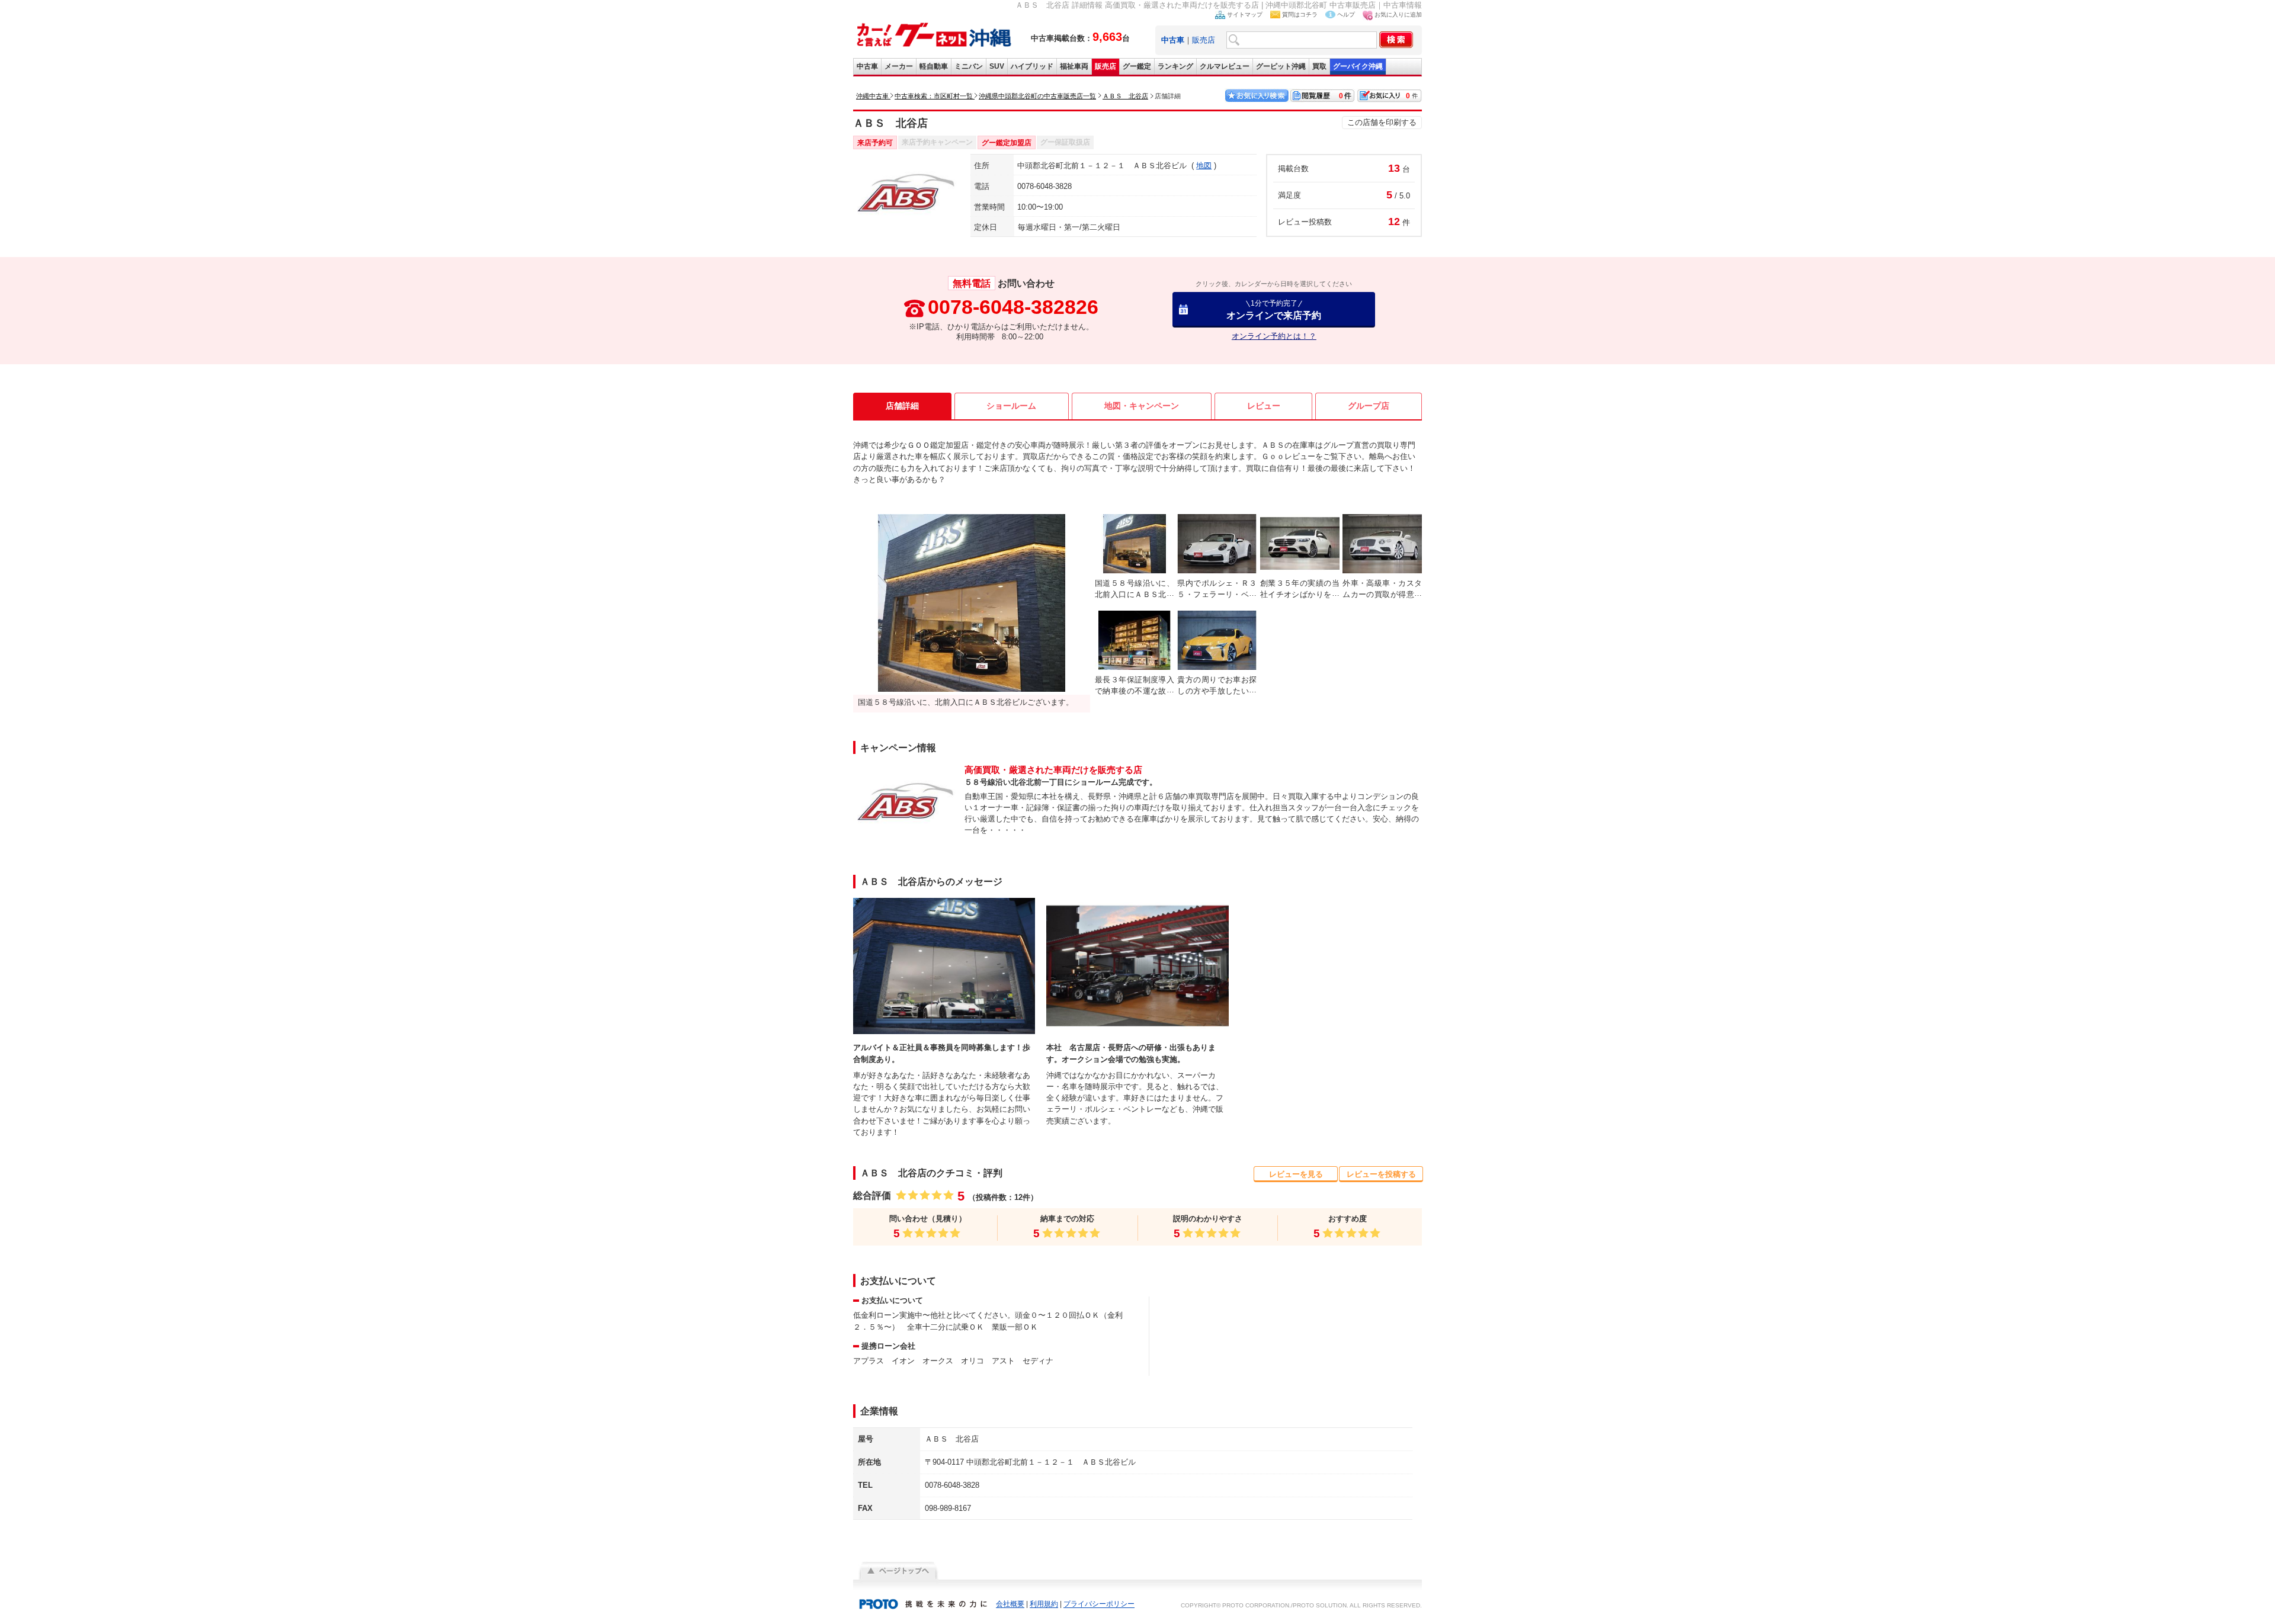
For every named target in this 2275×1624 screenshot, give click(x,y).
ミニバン (969, 66)
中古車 (867, 66)
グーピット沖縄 (1281, 66)
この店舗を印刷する (1382, 122)
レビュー (1264, 406)
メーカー (899, 66)
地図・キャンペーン (1142, 406)
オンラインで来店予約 (1274, 309)
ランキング (1175, 66)
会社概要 (1010, 1604)
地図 (1204, 166)
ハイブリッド (1032, 66)
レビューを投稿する (1381, 1174)
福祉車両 (1074, 66)
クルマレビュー (1225, 66)
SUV (997, 66)
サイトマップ (1245, 15)
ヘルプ (1346, 15)
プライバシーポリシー (1099, 1604)
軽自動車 (934, 66)
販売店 (1204, 40)
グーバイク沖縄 (1358, 66)
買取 (1319, 66)
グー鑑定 (1137, 66)
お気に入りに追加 (1398, 15)
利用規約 (1044, 1604)
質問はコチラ (1300, 15)
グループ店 (1369, 406)
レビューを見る (1296, 1174)
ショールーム (1011, 406)
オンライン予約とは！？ (1274, 336)
